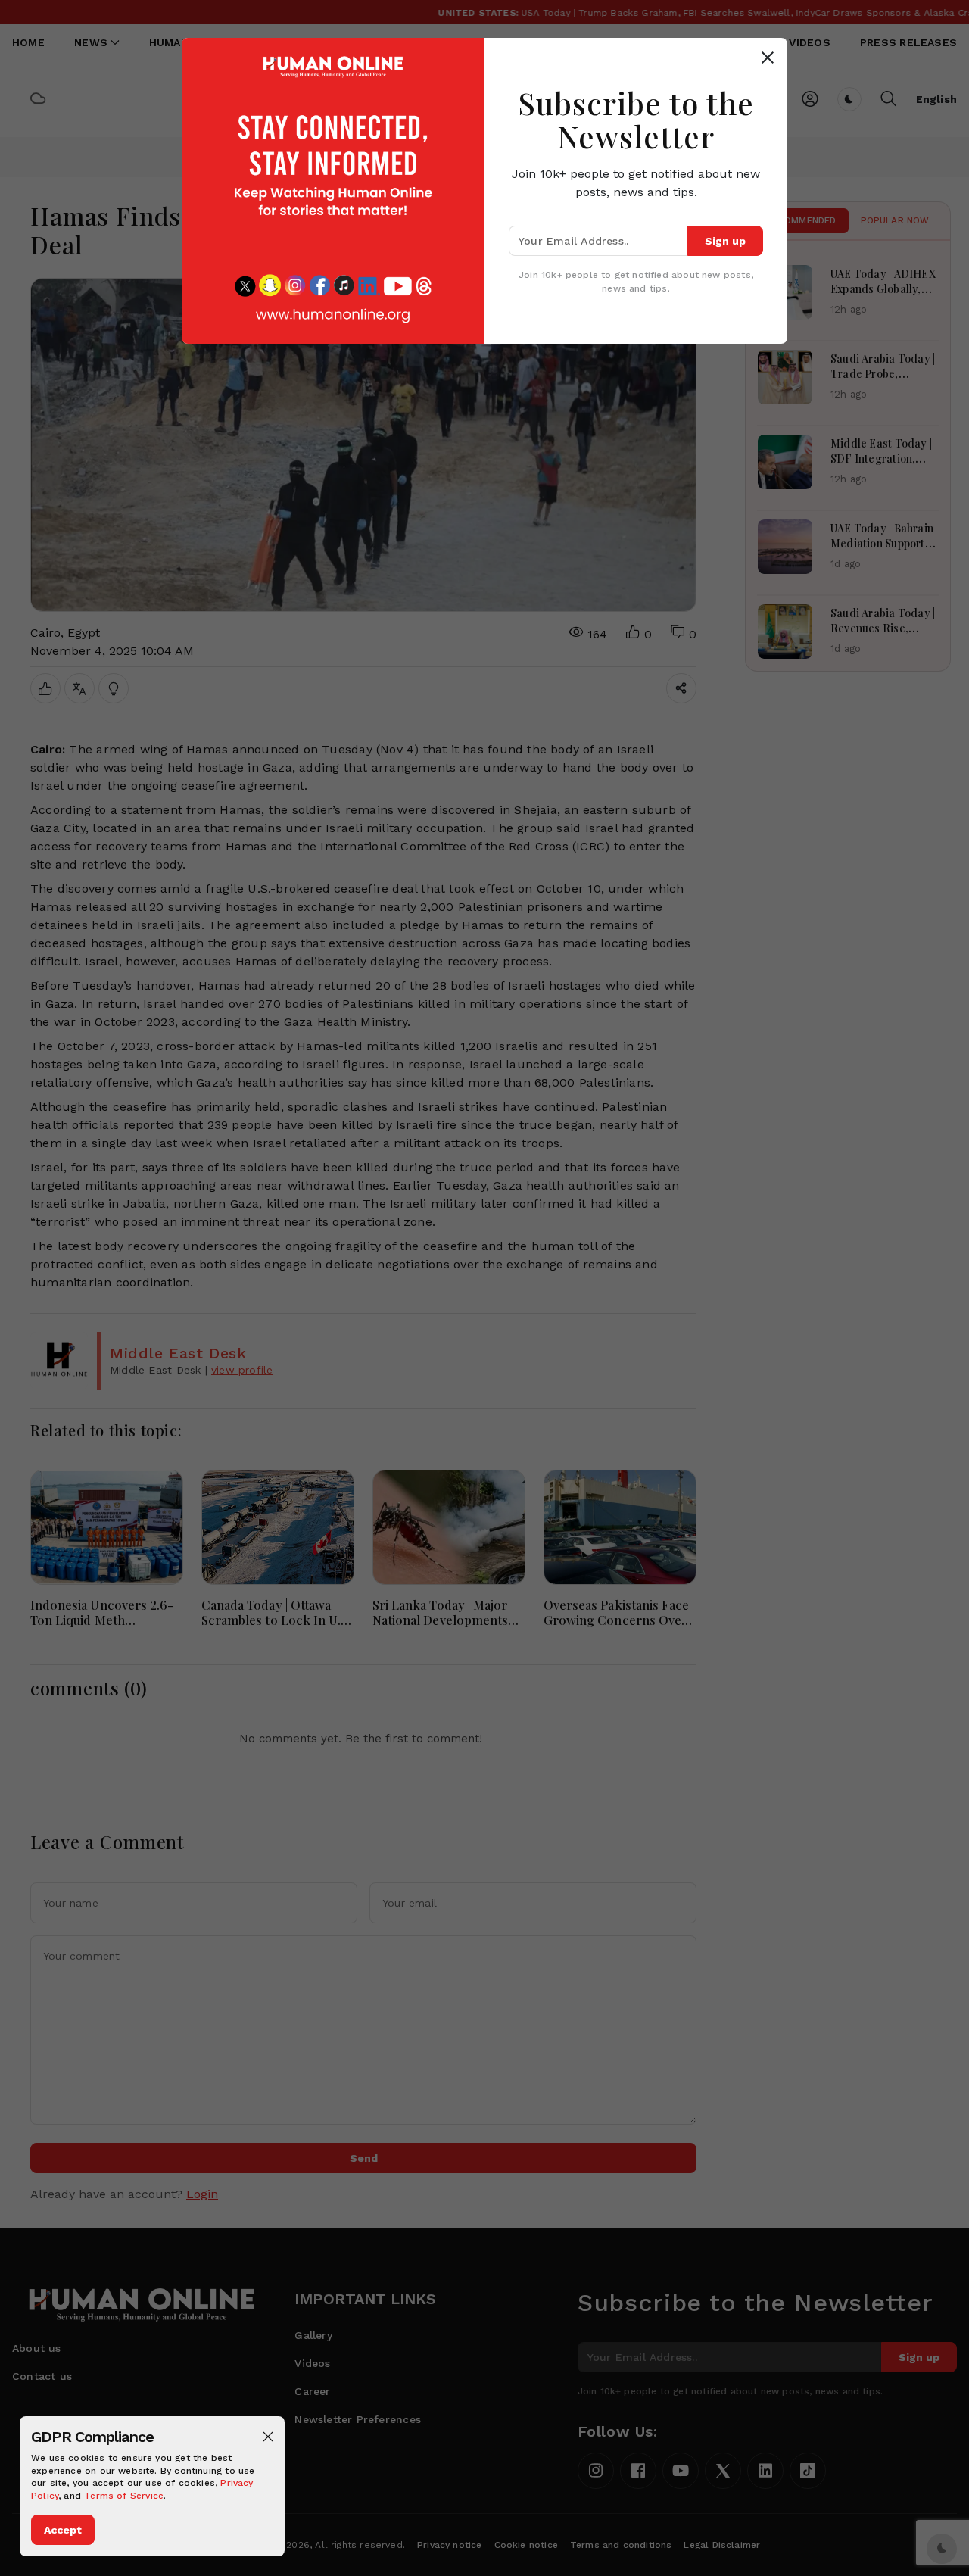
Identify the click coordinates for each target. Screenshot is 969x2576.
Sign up (725, 241)
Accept (63, 2530)
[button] (268, 2437)
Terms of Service (124, 2496)
